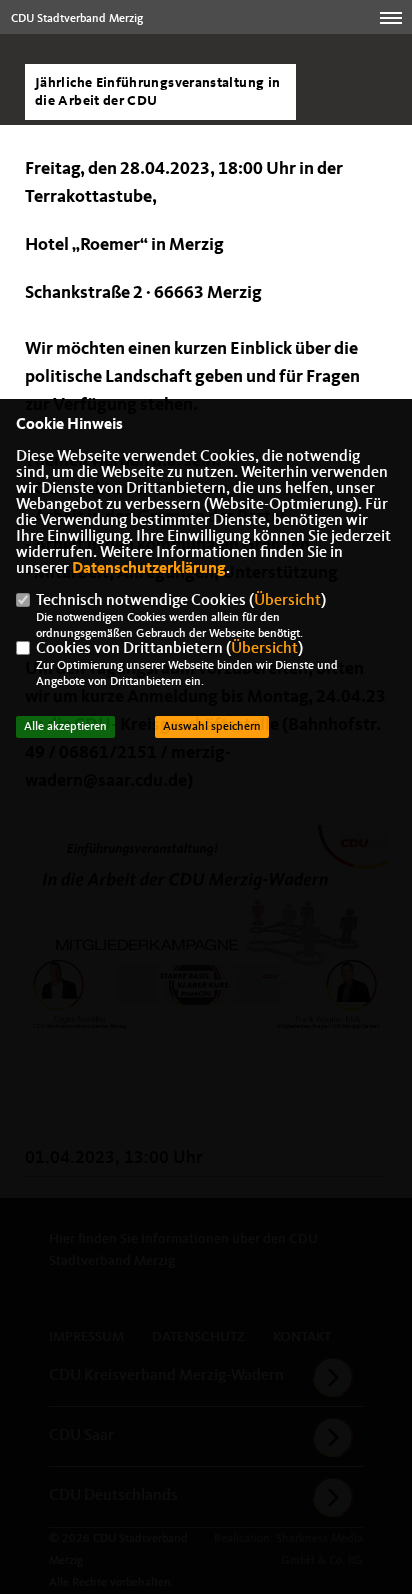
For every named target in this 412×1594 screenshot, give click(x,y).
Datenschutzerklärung (149, 569)
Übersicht (287, 601)
